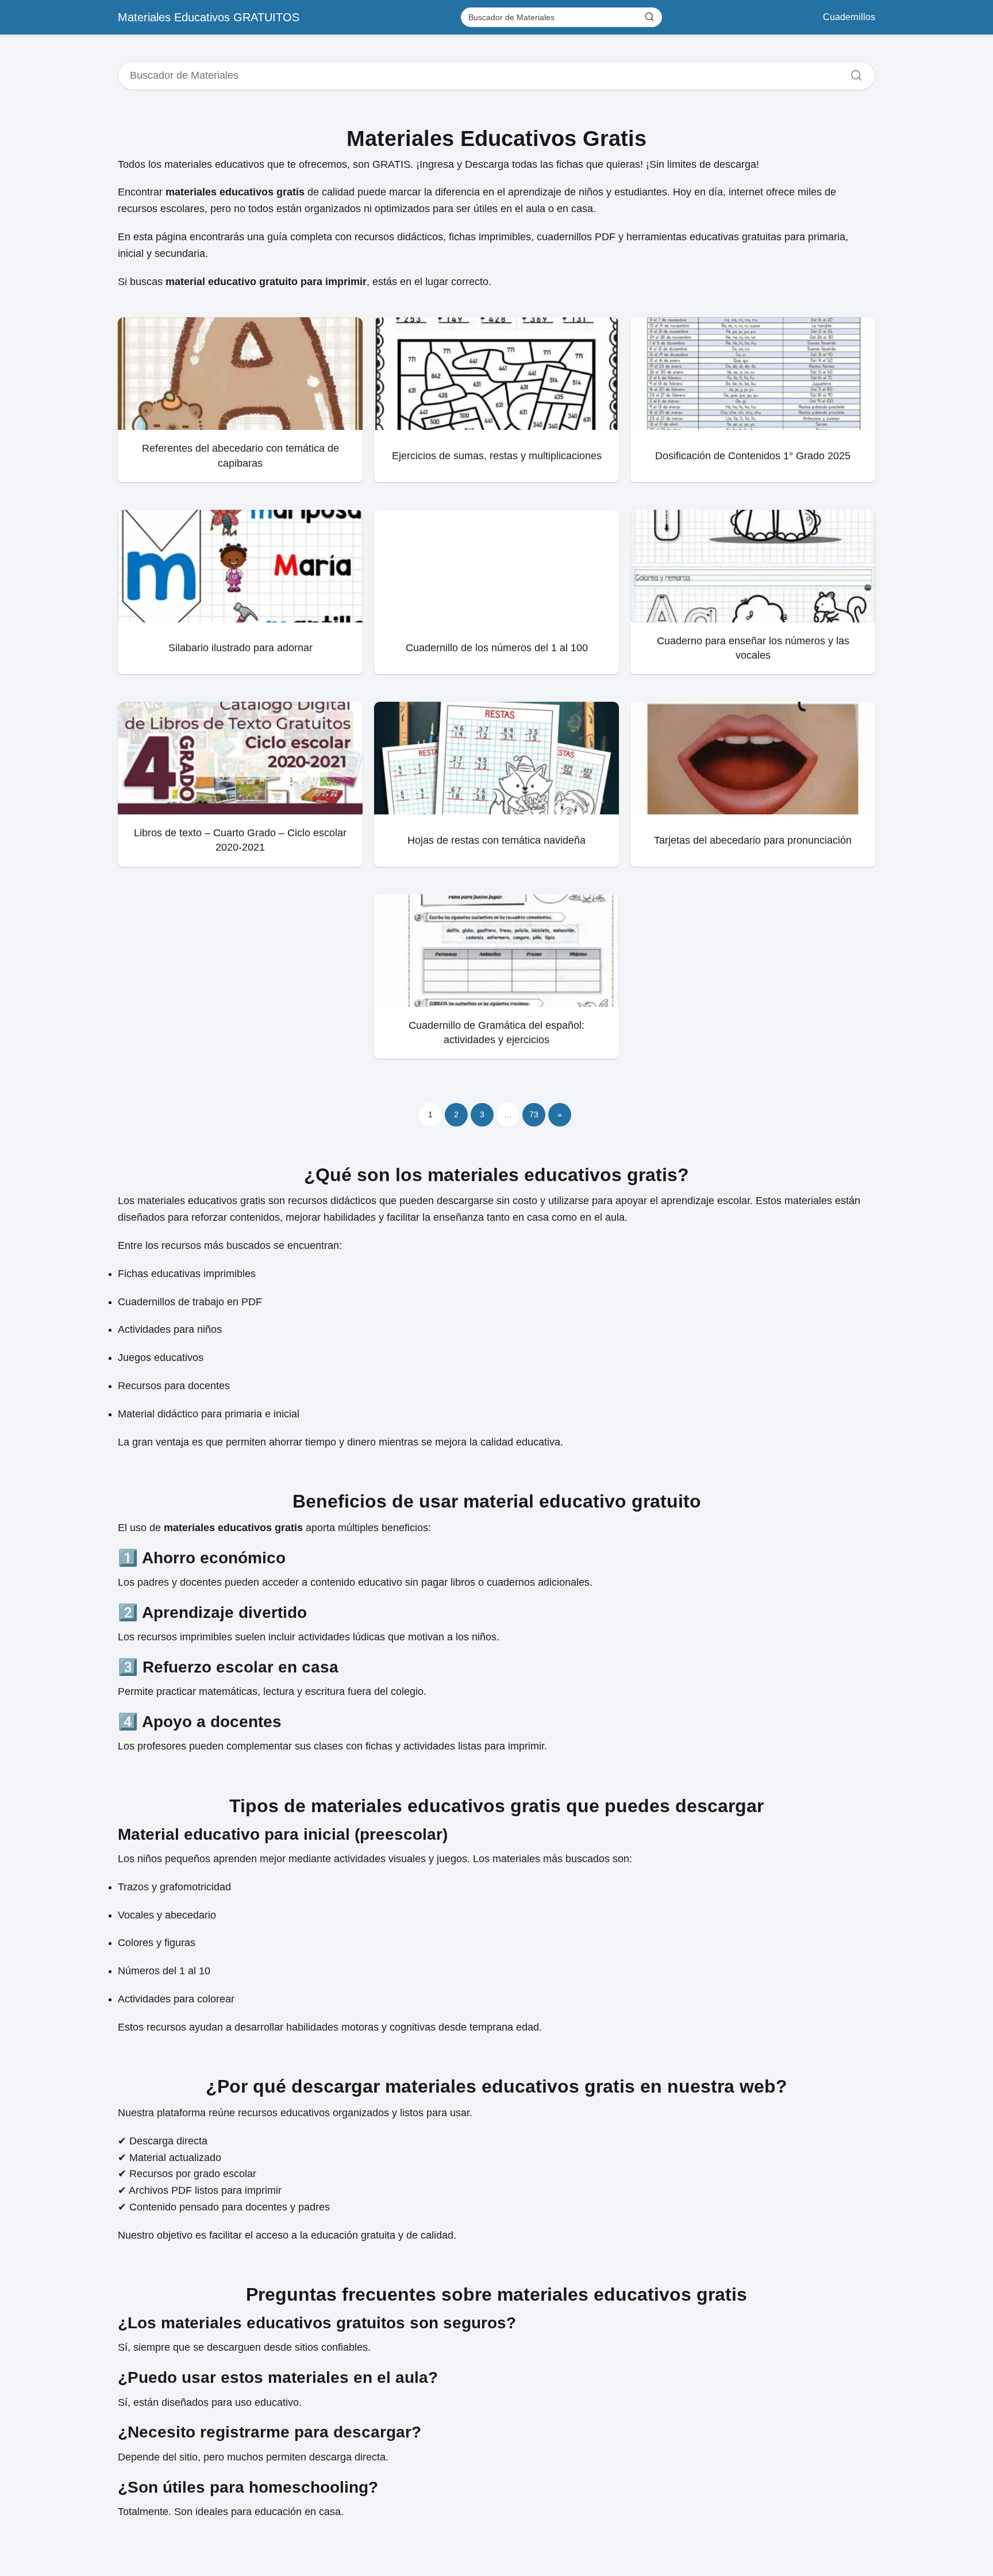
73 (534, 1114)
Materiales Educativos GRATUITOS (209, 17)
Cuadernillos (849, 17)
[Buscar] (649, 17)
